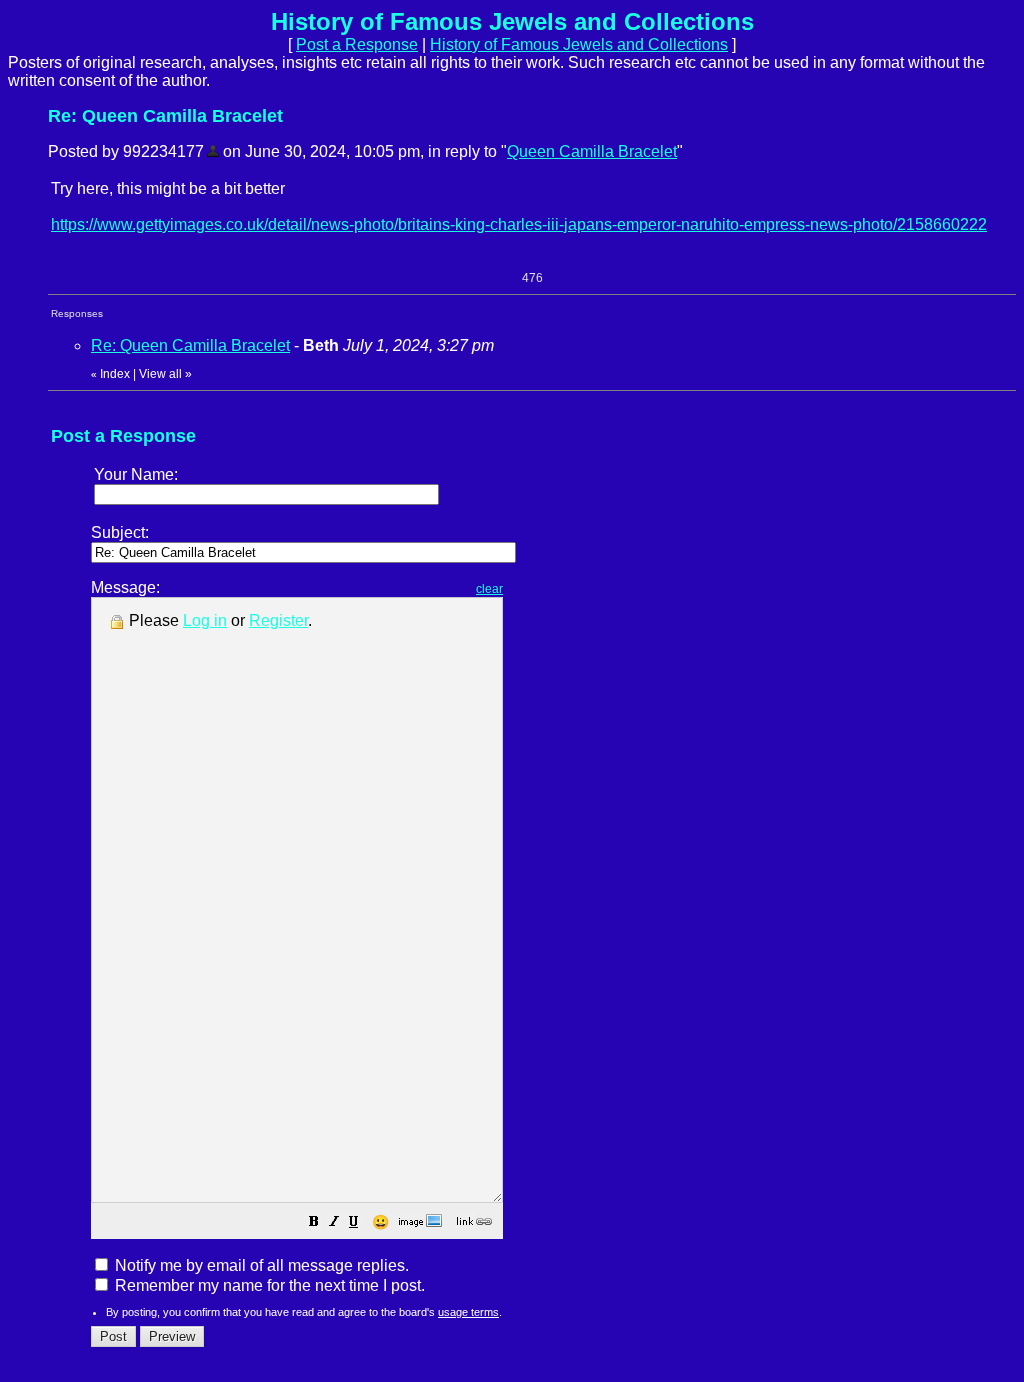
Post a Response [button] (357, 44)
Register (278, 620)
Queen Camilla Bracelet (592, 151)
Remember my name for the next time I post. (268, 1285)
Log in (205, 620)
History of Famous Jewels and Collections (579, 44)
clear (489, 589)
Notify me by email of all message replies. (260, 1265)
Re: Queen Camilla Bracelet (190, 345)
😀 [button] (380, 1222)
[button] (314, 1223)
